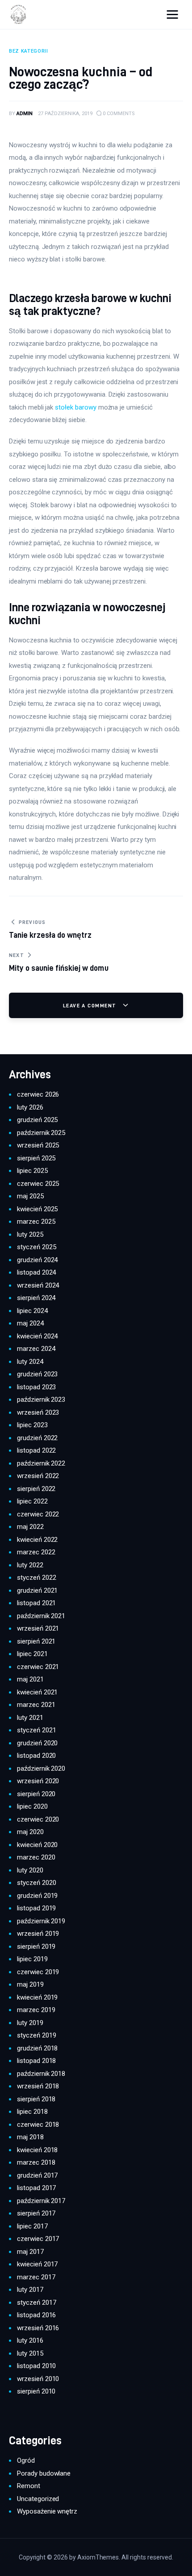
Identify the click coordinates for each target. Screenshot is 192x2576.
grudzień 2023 (37, 1374)
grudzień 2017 (37, 2175)
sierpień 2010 (36, 2391)
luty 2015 (30, 2353)
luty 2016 (30, 2340)
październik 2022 (41, 1463)
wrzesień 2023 (38, 1412)
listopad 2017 (36, 2188)
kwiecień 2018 (37, 2150)
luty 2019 (30, 2023)
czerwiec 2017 (38, 2239)
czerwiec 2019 (38, 1972)
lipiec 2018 (32, 2112)
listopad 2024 (36, 1272)
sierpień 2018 (36, 2099)
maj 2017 (30, 2252)
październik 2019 (41, 1921)
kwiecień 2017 (37, 2264)
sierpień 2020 (36, 1794)
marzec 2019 (36, 2010)
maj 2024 (30, 1323)
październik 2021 (41, 1616)
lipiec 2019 (32, 1959)
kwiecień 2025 (37, 1209)
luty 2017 (30, 2290)
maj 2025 (30, 1196)
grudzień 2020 (37, 1743)
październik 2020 (41, 1768)
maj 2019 (30, 1984)
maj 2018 (30, 2137)
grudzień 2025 (37, 1120)
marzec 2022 (36, 1552)
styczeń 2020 (36, 1883)
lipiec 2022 (32, 1501)
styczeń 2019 (36, 2035)
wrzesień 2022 (38, 1476)
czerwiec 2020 (38, 1819)
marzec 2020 (36, 1857)
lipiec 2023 (32, 1425)
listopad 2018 (36, 2061)
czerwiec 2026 (38, 1094)
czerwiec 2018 (38, 2125)
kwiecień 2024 (37, 1336)
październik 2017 (41, 2201)
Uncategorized (38, 2499)
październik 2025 (41, 1133)
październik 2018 (41, 2074)
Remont (29, 2486)
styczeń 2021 (36, 1730)
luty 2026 (30, 1107)
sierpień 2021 (36, 1641)
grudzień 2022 (37, 1438)
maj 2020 (30, 1832)
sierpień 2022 (36, 1489)
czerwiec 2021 (38, 1667)
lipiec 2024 (32, 1311)
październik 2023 (41, 1400)
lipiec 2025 (32, 1171)
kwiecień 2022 (37, 1540)
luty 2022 (30, 1565)
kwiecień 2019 (37, 1997)
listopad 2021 (36, 1603)
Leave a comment (91, 1005)
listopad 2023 (36, 1387)
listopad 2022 (36, 1450)
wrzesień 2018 (38, 2086)
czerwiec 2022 (38, 1514)
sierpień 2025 (36, 1158)
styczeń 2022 (36, 1578)
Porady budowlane (44, 2473)
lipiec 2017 (32, 2226)
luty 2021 (30, 1718)
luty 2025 (30, 1234)
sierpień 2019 (36, 1946)
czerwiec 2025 (38, 1184)
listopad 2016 (36, 2315)
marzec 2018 (36, 2162)
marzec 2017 (36, 2277)
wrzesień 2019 (38, 1934)
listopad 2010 (36, 2366)
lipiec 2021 (32, 1654)
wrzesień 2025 (38, 1145)
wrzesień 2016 (38, 2328)
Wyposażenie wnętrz (47, 2511)
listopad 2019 (36, 1908)
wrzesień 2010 (38, 2379)
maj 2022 (30, 1527)
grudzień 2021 (37, 1590)
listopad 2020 (36, 1756)
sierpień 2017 (36, 2213)
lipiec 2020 (32, 1806)
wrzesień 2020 (38, 1781)
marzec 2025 (36, 1222)
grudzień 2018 (37, 2048)
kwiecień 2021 (37, 1692)
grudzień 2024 (37, 1260)
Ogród (26, 2460)
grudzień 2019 (37, 1896)
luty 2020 (30, 1870)
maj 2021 (30, 1679)
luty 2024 (30, 1362)
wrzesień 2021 (38, 1628)
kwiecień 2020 (37, 1845)
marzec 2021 (36, 1705)
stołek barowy (75, 407)
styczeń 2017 (36, 2303)
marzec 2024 (36, 1349)
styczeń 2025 (36, 1247)
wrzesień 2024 (38, 1285)
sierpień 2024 (36, 1298)
